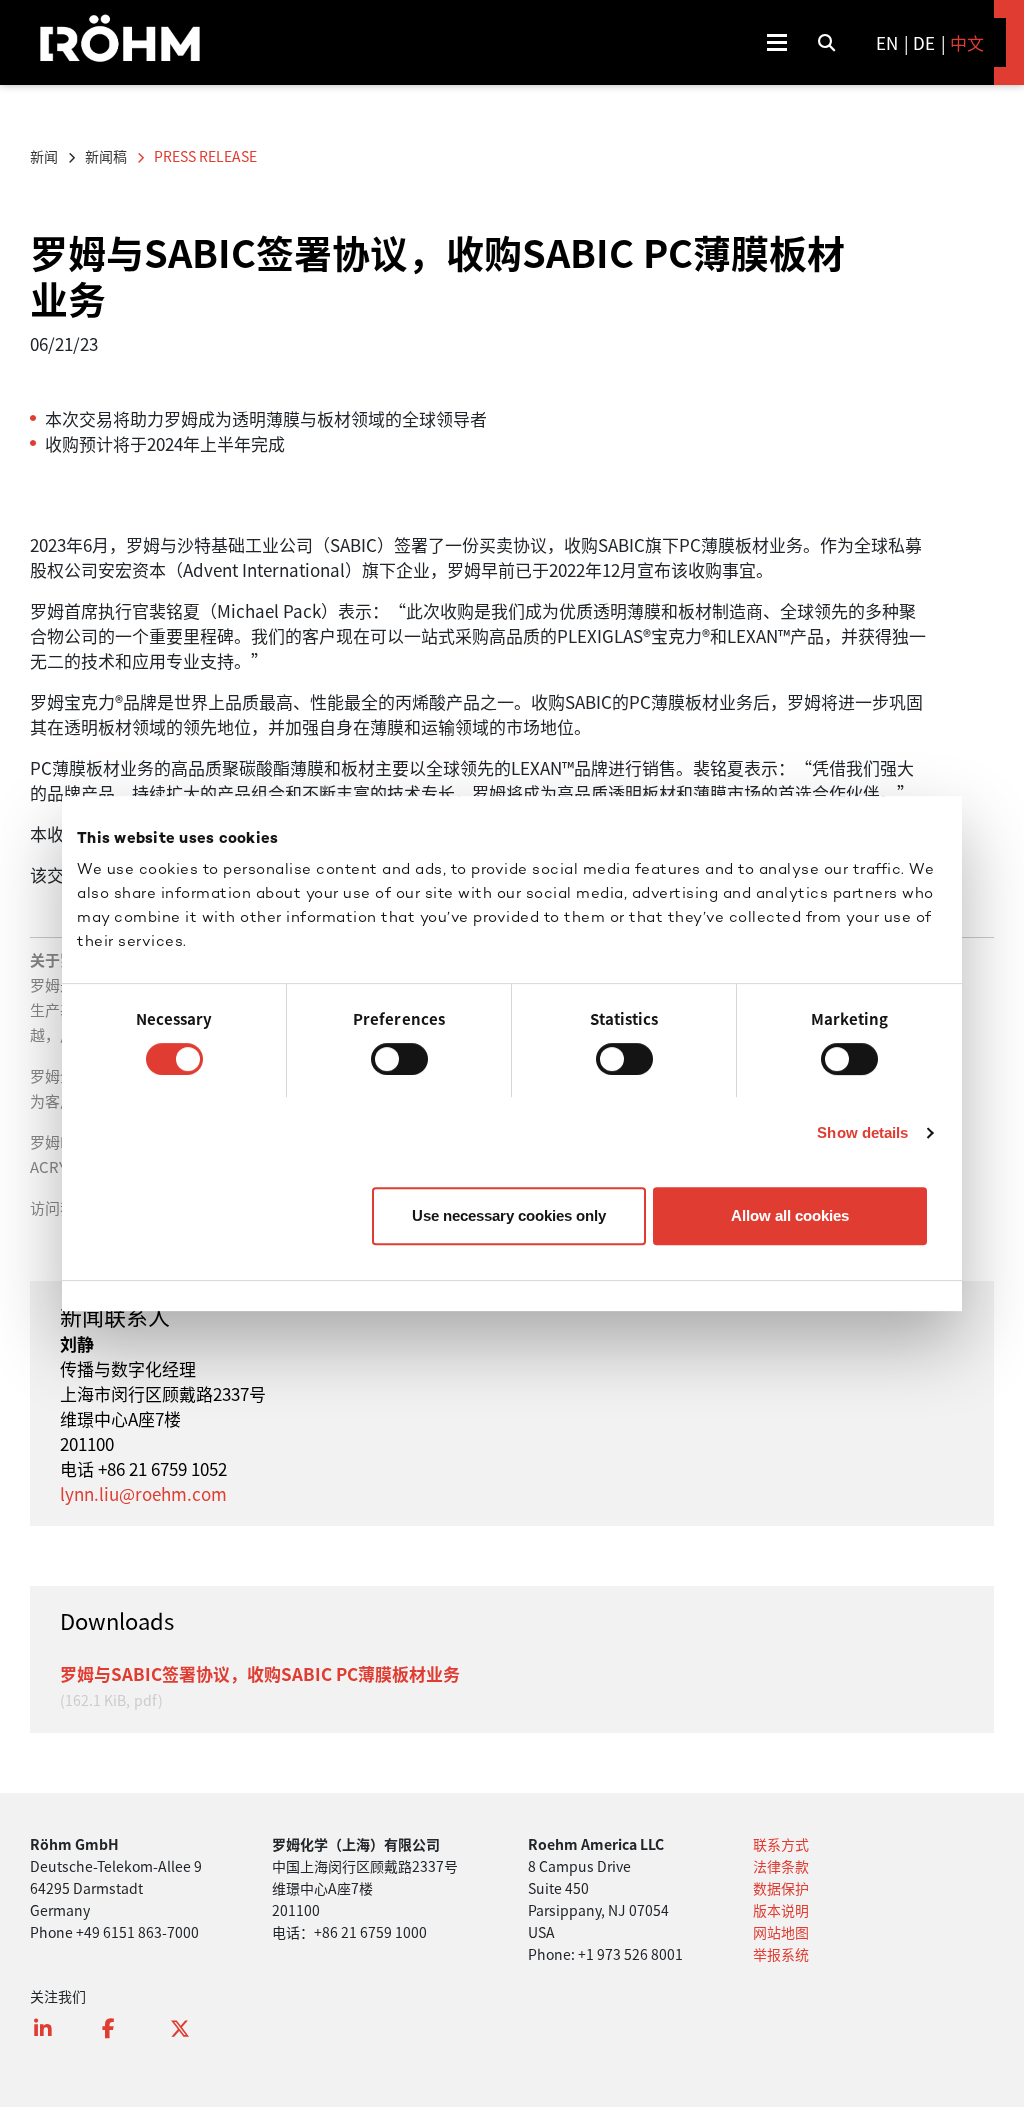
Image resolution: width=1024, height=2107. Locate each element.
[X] (190, 2037)
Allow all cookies (790, 1215)
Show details (862, 1132)
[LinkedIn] (54, 2037)
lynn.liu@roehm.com (143, 1493)
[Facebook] (122, 2037)
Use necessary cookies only (509, 1215)
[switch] (399, 1059)
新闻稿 (106, 156)
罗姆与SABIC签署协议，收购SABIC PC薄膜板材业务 (260, 1673)
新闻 (44, 156)
